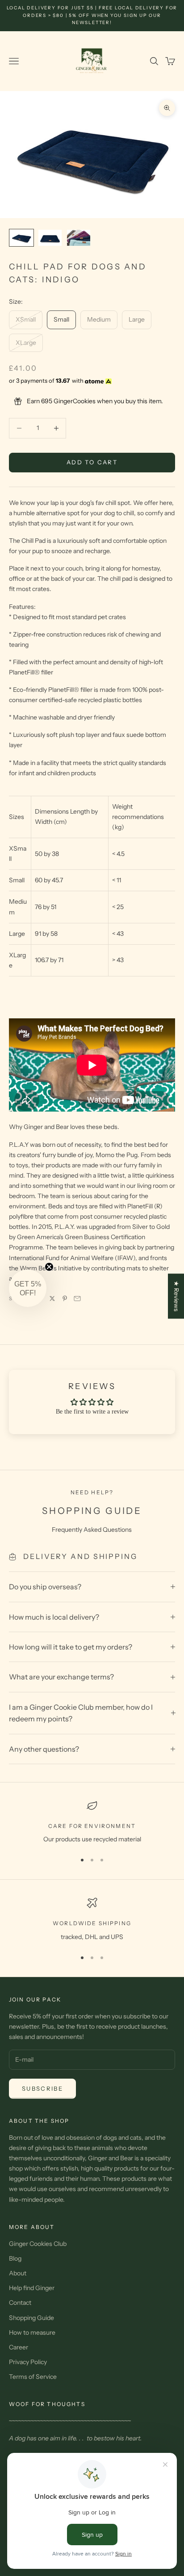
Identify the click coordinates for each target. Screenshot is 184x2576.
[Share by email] (77, 1298)
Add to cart (92, 462)
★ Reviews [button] (176, 1296)
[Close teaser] (49, 1267)
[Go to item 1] (21, 238)
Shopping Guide (31, 2318)
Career (19, 2347)
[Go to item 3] (79, 238)
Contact (20, 2303)
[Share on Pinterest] (65, 1298)
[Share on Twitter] (52, 1298)
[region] (92, 1822)
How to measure (32, 2332)
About (18, 2273)
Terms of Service (33, 2377)
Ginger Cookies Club (38, 2244)
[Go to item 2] (50, 238)
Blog (15, 2258)
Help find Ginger (32, 2288)
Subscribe (42, 2088)
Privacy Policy (28, 2362)
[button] (28, 1288)
